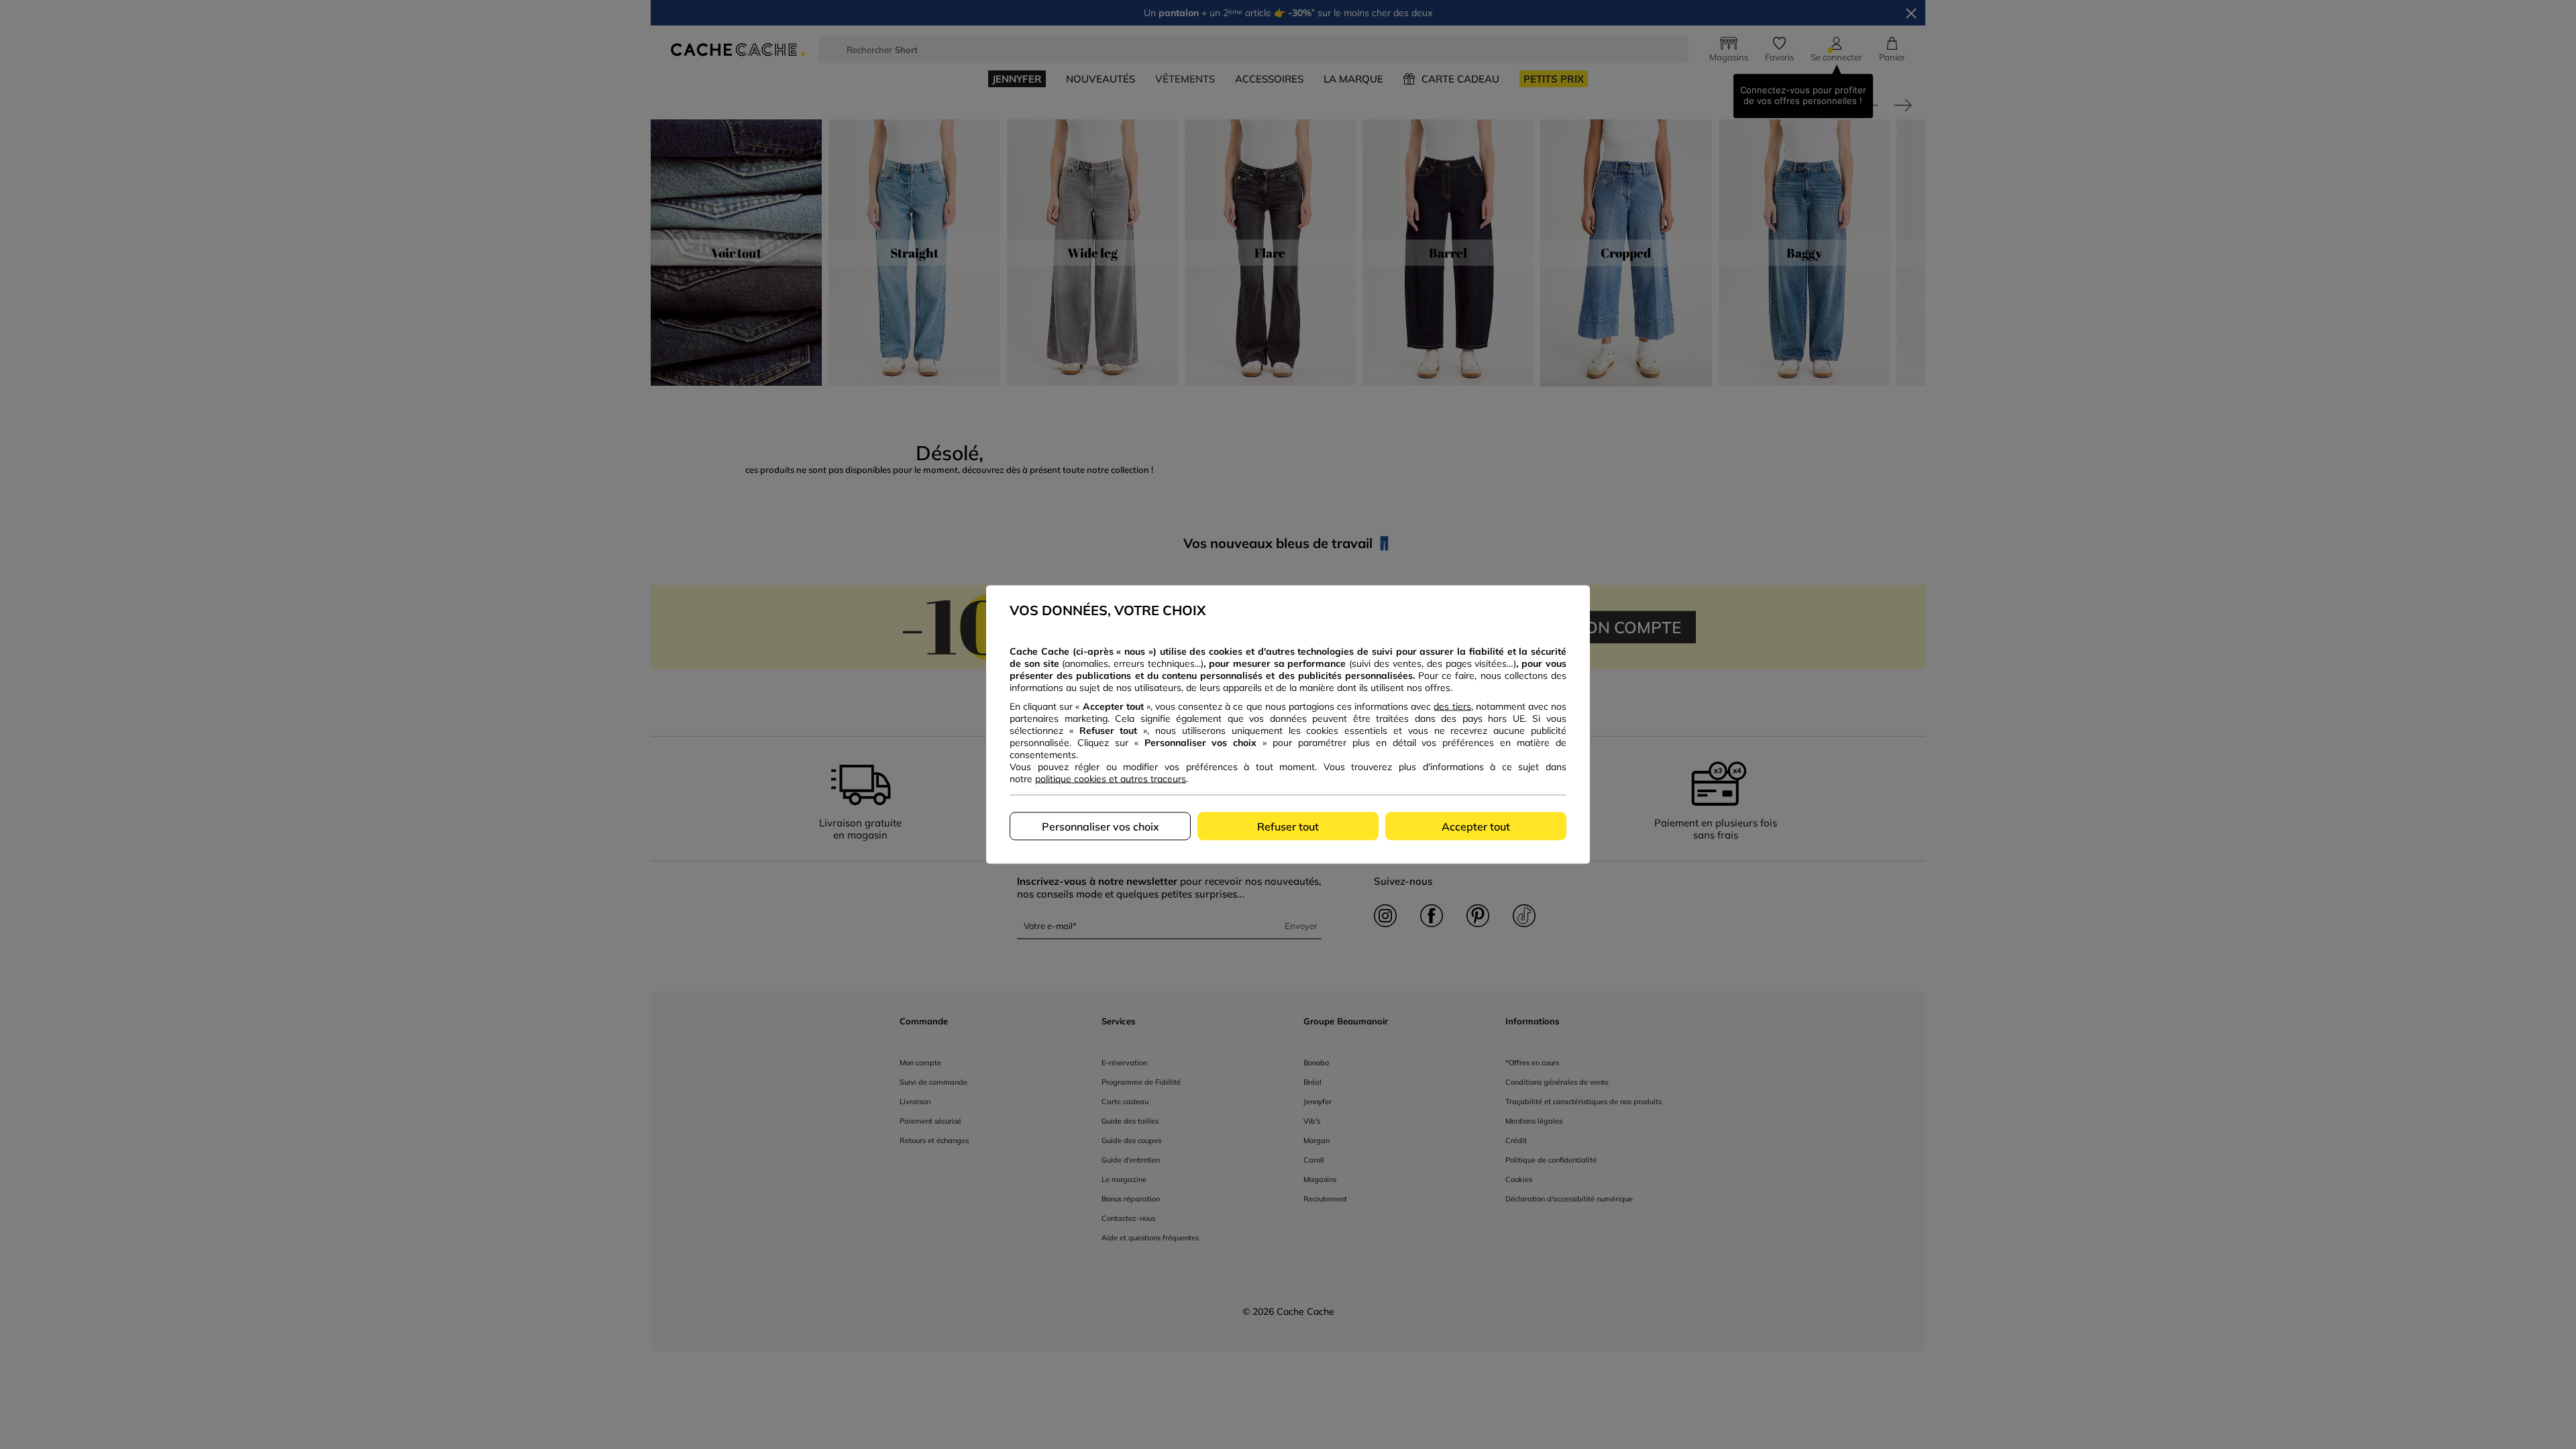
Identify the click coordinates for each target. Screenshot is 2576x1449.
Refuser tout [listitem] (1288, 826)
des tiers (1452, 706)
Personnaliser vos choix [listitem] (1101, 826)
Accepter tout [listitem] (1476, 826)
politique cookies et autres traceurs (1111, 779)
